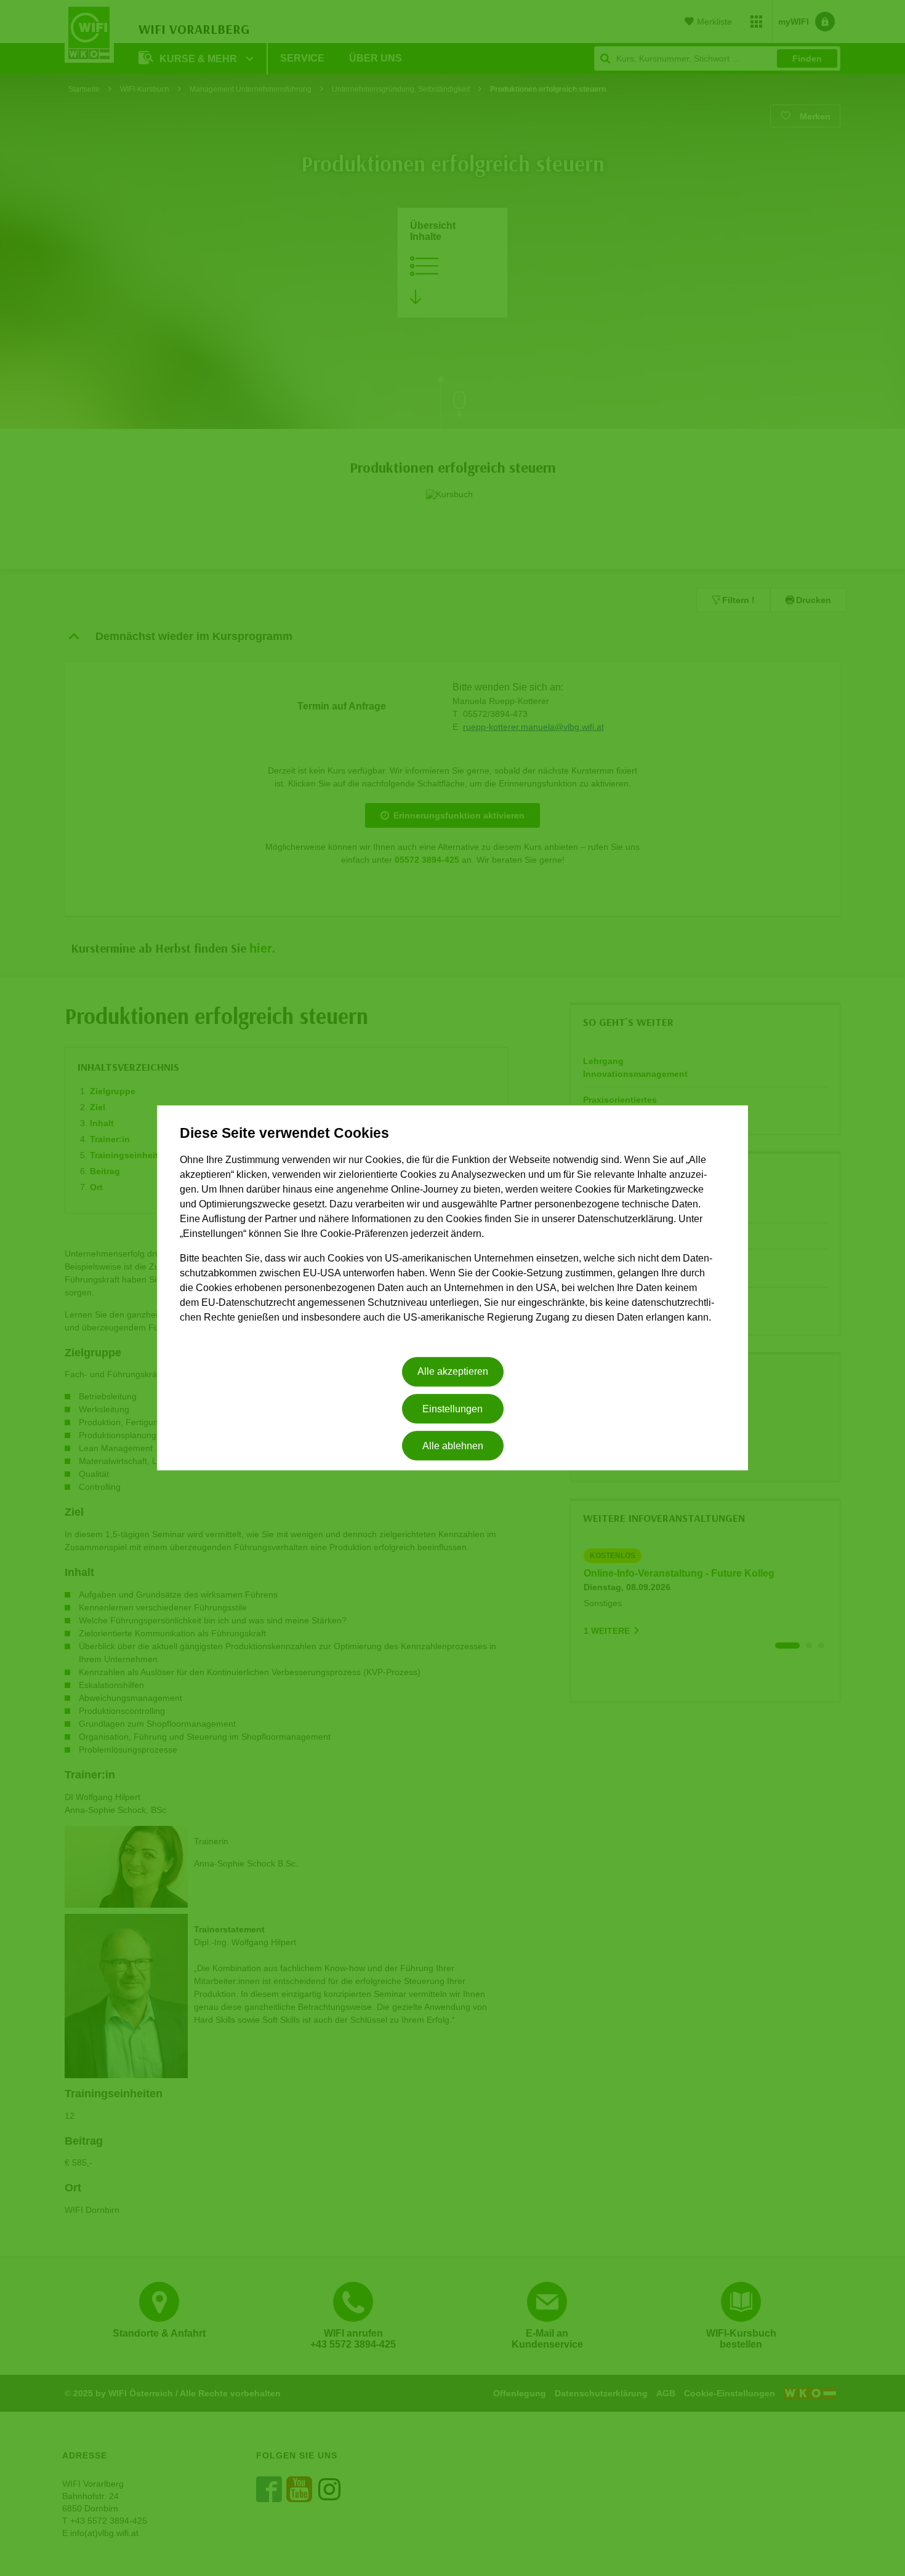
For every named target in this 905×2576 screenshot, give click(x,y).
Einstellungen (452, 1409)
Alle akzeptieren (453, 1372)
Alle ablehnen (453, 1446)
